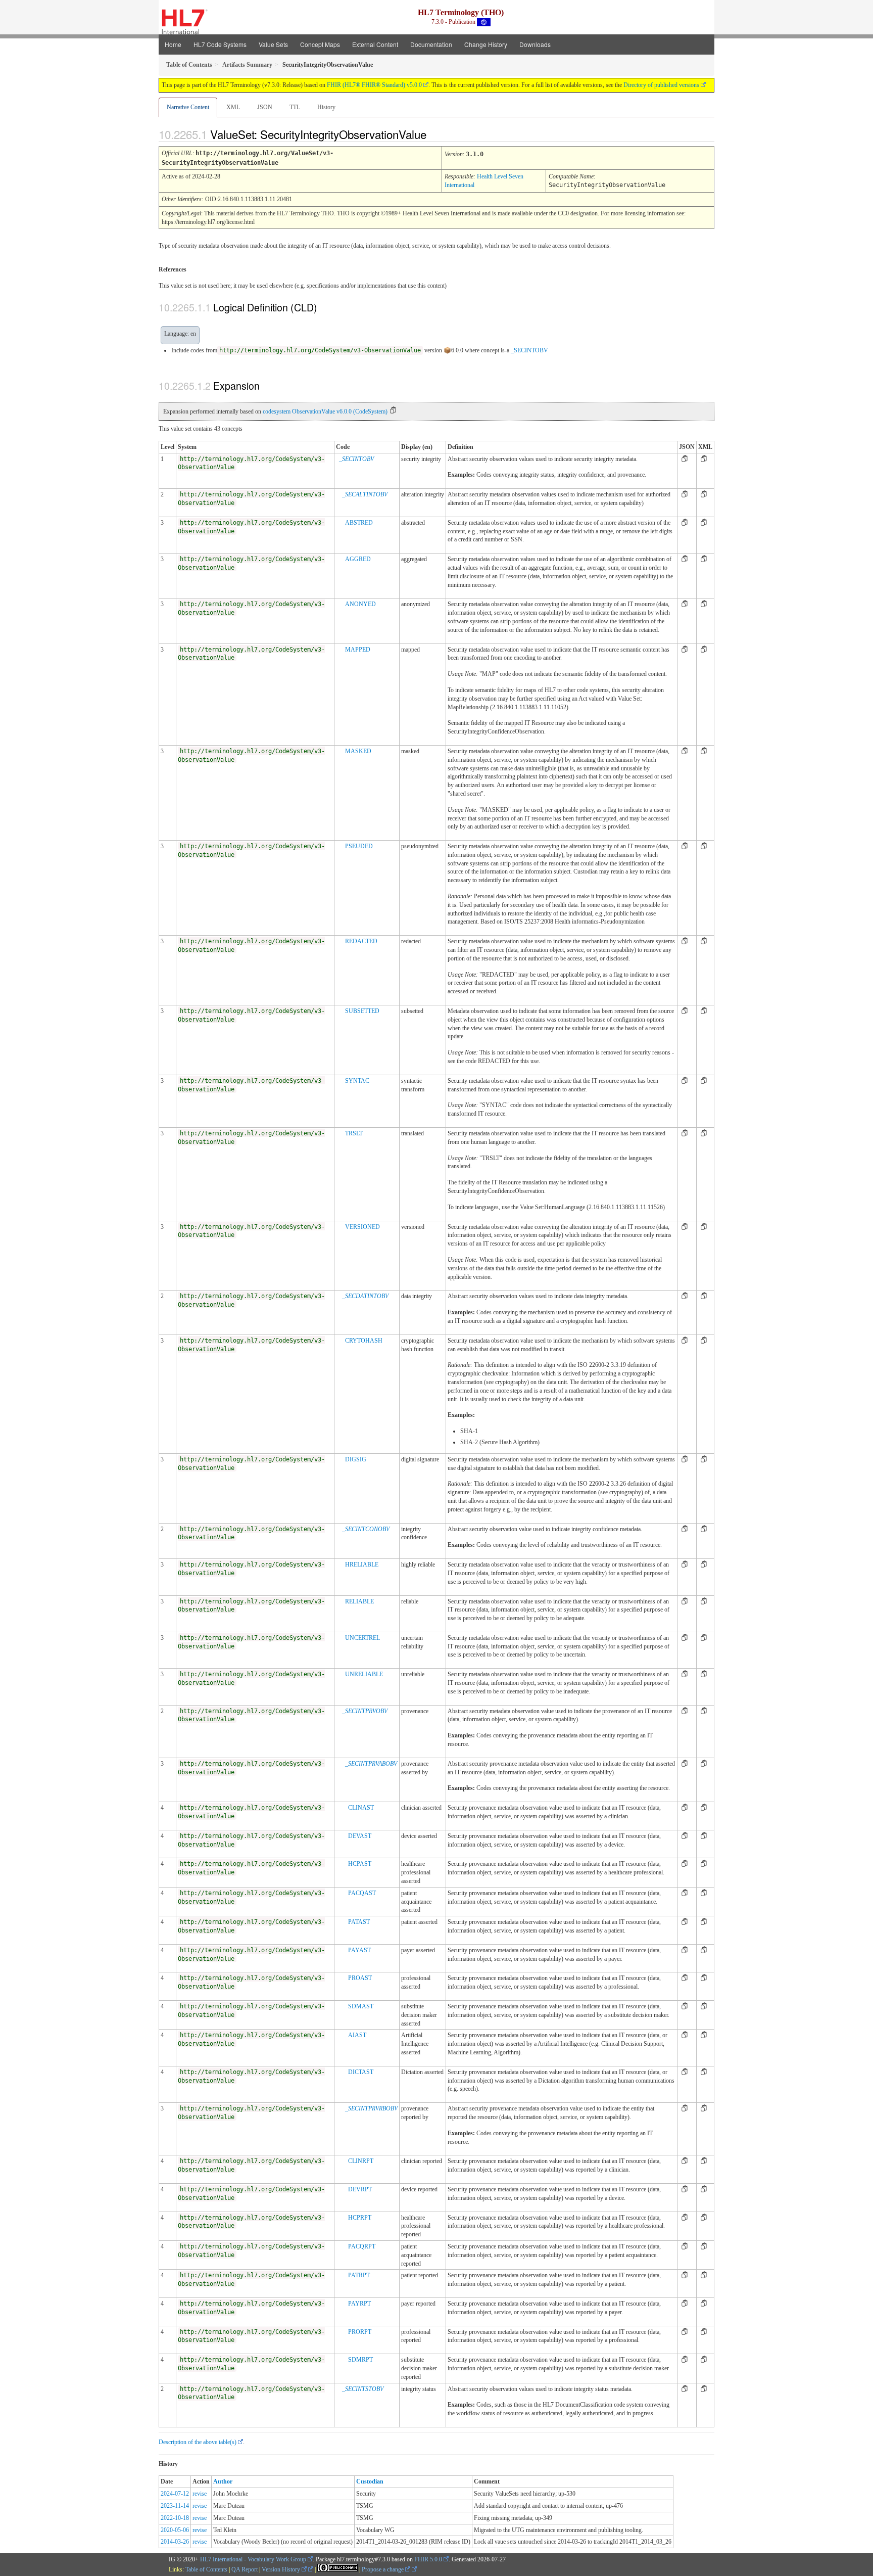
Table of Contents (206, 2569)
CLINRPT (361, 2161)
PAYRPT (359, 2304)
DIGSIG (356, 1459)
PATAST (359, 1922)
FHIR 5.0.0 (428, 2559)
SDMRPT (360, 2360)
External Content (375, 44)
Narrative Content (188, 107)
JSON (265, 107)
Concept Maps (320, 44)
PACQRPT (362, 2246)
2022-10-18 (175, 2518)
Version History (282, 2569)
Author (223, 2481)
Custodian (370, 2481)
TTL (295, 107)
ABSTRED (359, 523)
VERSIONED (362, 1227)
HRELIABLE (362, 1565)
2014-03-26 (175, 2542)
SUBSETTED (362, 1011)
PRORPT (360, 2332)
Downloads (535, 44)
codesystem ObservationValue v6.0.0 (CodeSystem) (325, 411)
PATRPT (359, 2275)
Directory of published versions (661, 85)
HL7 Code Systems (220, 44)
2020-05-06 (175, 2530)
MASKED (358, 751)
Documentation (431, 44)
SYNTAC (357, 1081)
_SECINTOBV (529, 350)
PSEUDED (359, 846)
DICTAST (361, 2072)
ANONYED (360, 604)
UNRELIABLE (364, 1674)
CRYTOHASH (364, 1341)
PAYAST (359, 1950)
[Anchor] (435, 134)
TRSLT (354, 1133)
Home (173, 44)
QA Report (245, 2569)
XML (233, 107)
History (326, 107)
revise (200, 2494)
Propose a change (383, 2569)
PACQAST (362, 1893)
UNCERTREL (362, 1638)
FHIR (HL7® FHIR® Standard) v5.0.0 (374, 85)
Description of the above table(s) (198, 2442)
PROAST (360, 1978)
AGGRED (358, 559)
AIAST (357, 2035)
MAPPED (358, 650)
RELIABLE (359, 1601)
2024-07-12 (175, 2494)
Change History (486, 44)
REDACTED (361, 941)
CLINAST (361, 1808)
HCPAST (360, 1864)
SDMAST (361, 2006)
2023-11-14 (175, 2506)
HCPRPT (360, 2218)
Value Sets (273, 44)
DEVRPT (360, 2189)
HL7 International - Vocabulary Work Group (253, 2559)
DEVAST (360, 1836)
